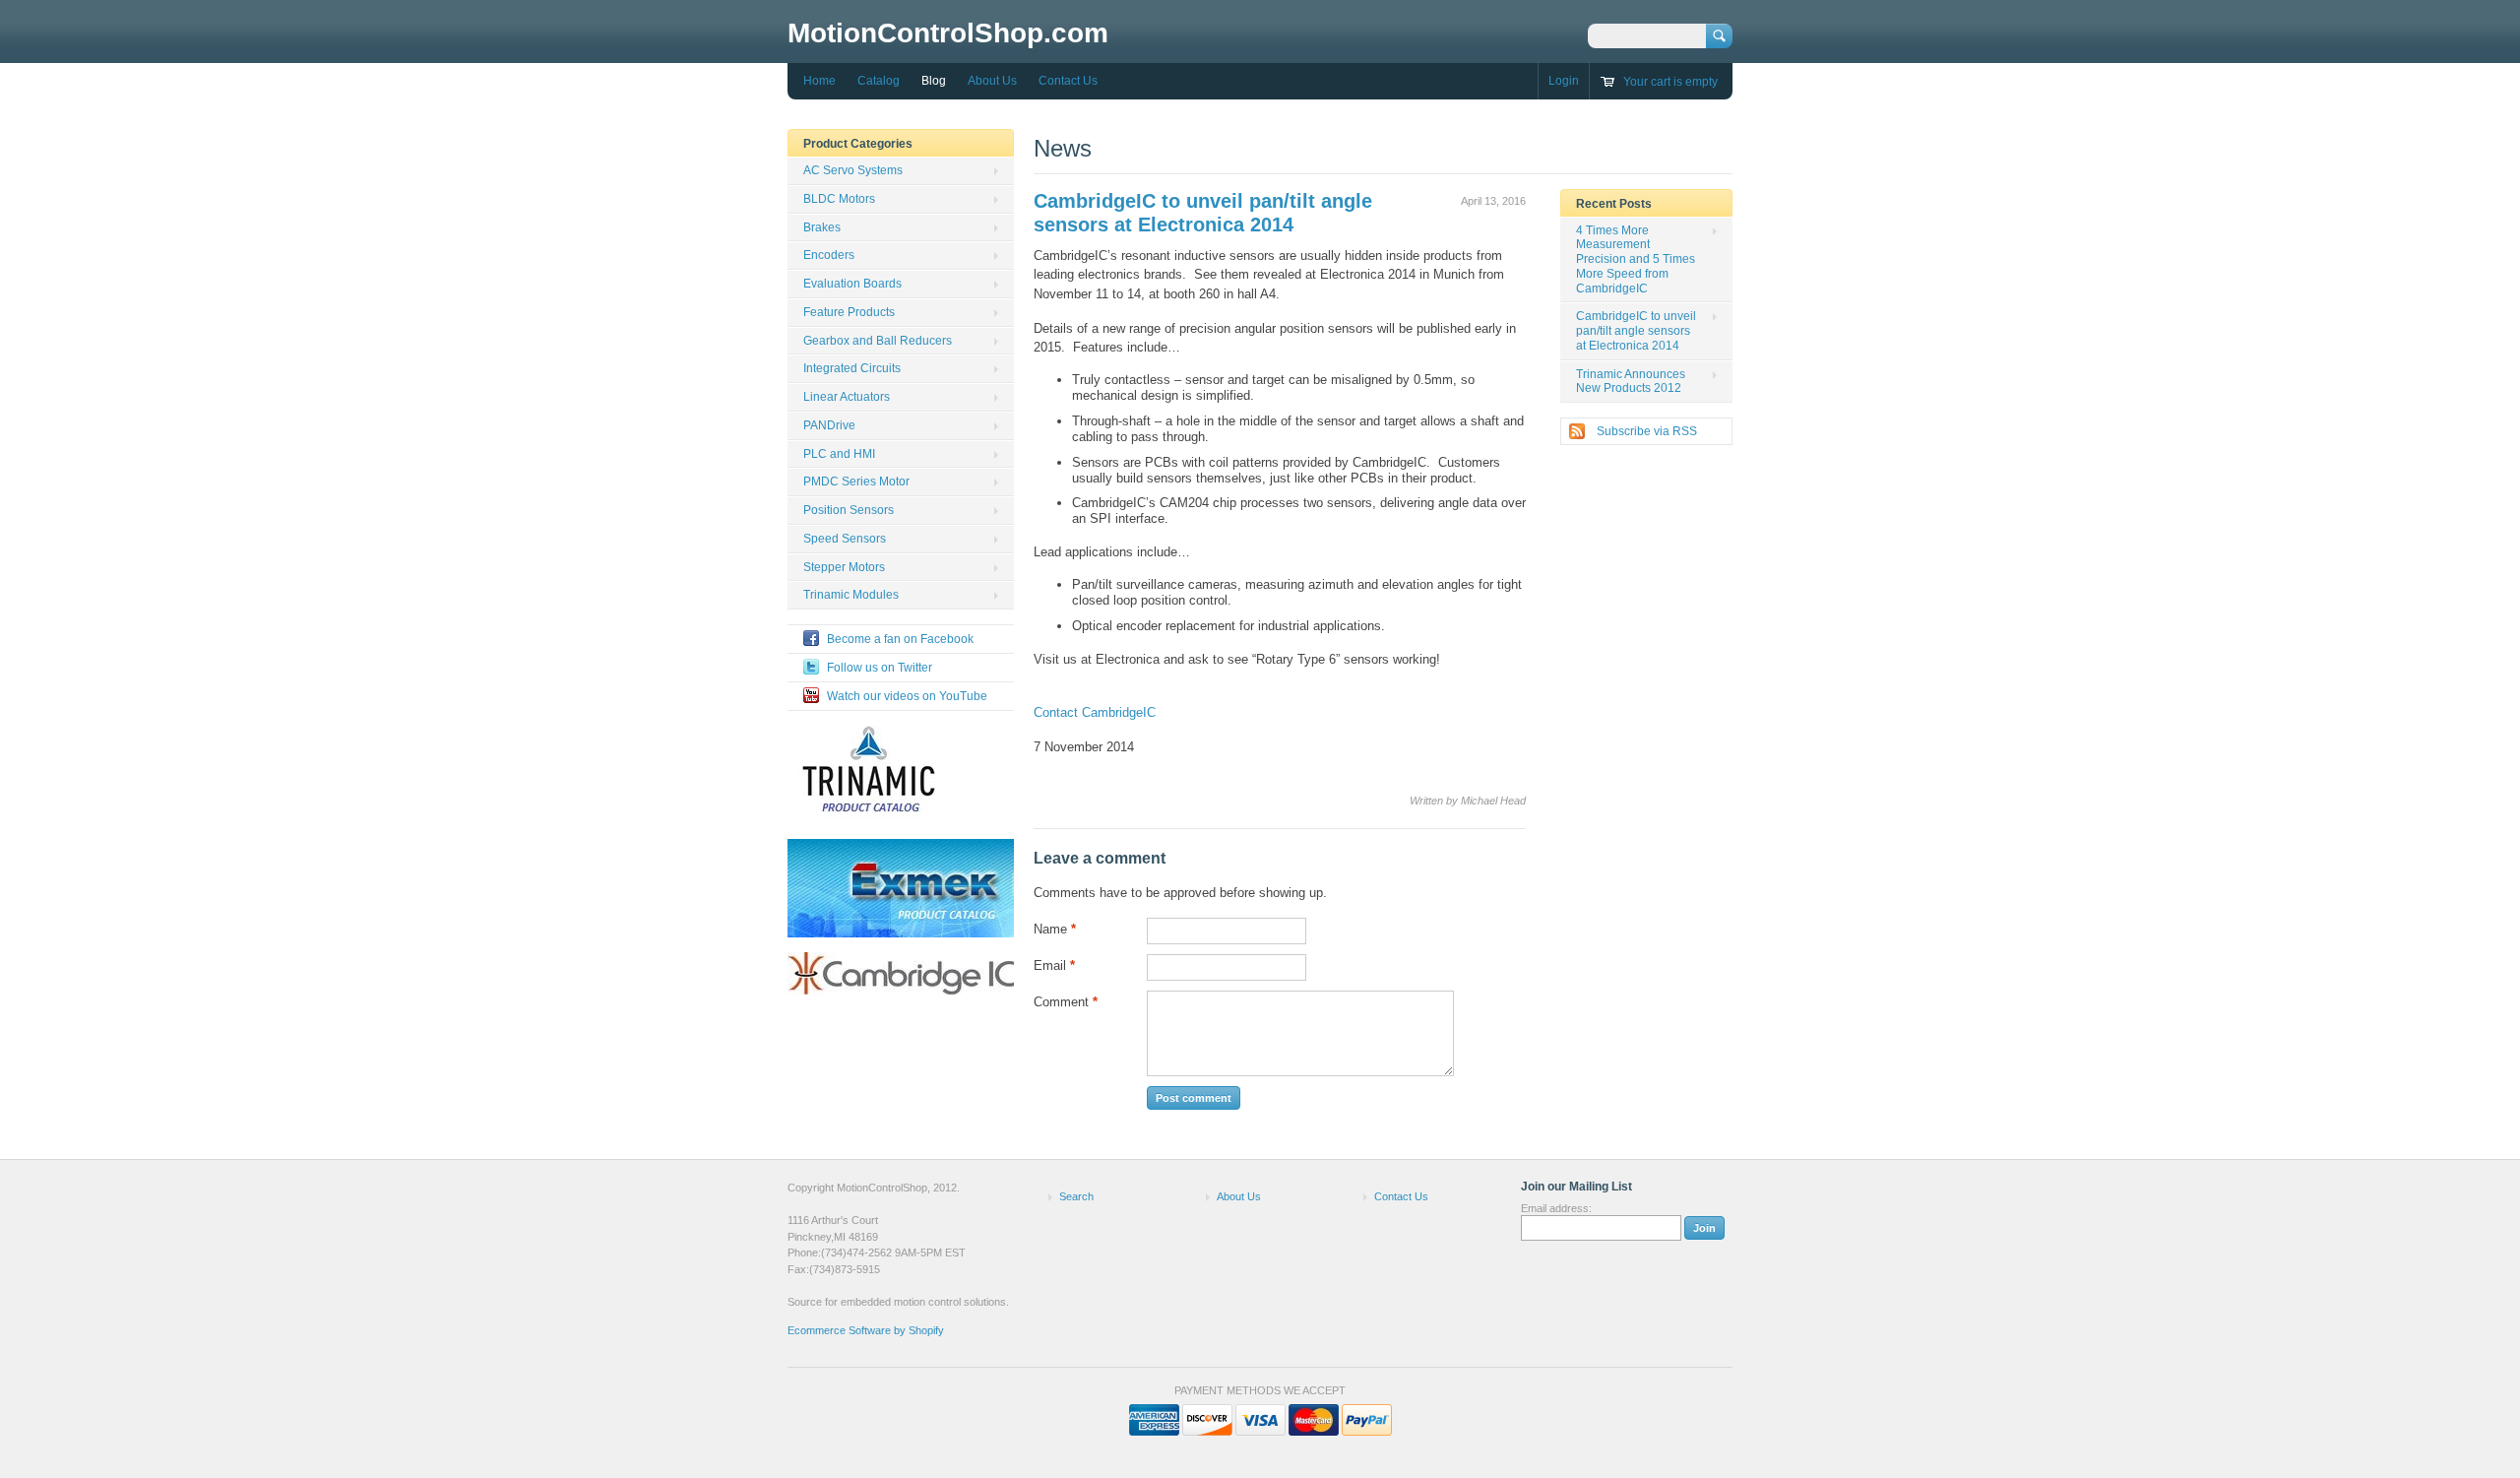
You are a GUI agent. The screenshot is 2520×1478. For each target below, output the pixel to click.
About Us (992, 81)
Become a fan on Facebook (900, 639)
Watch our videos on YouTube (907, 696)
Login (1564, 81)
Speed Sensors (845, 539)
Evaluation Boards (852, 284)
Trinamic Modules (851, 595)
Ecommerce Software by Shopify (866, 1330)
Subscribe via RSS (1647, 431)
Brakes (822, 227)
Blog (934, 81)
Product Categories (858, 144)
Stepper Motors (844, 567)
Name (1055, 929)
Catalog (879, 81)
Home (819, 81)
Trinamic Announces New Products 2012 (1631, 382)
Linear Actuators (847, 397)
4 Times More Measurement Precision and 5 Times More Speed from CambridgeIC (1636, 259)
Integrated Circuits (852, 368)
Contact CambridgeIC (1095, 712)
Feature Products (849, 312)
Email (1054, 965)
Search (1076, 1196)
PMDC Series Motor (856, 482)
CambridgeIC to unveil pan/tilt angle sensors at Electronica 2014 (1636, 331)
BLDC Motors (839, 199)
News (1063, 148)
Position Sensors (849, 510)
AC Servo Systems (853, 170)
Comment (1066, 1002)
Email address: (1556, 1208)
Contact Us (1068, 81)
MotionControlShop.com (948, 33)
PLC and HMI (839, 454)
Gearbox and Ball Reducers (878, 341)
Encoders (829, 255)
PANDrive (829, 425)
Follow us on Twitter (880, 668)
